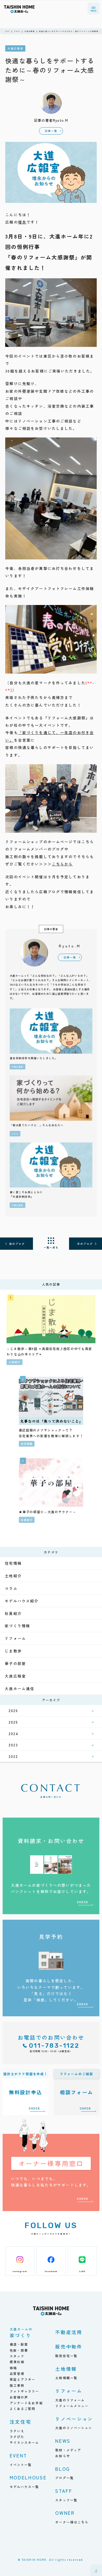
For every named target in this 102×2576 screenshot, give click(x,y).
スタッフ (17, 2356)
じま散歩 (13, 1651)
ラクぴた (17, 2437)
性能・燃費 (19, 2350)
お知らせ (63, 2456)
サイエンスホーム (24, 2442)
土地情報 (66, 2369)
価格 (13, 2368)
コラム (11, 1588)
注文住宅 (21, 2422)
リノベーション (74, 2419)
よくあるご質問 (23, 2409)
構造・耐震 (19, 2344)
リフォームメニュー (72, 2406)
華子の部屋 (15, 1663)
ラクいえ (17, 2431)
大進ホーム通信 (19, 1689)
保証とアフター (23, 2379)
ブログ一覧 (64, 2478)
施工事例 (17, 2385)
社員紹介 (13, 1613)
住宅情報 (13, 1563)
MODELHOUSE (28, 2477)
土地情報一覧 (66, 2378)
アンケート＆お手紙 (26, 2403)
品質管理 (17, 2374)
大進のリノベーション (74, 2428)
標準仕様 (17, 2362)
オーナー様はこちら (72, 2522)
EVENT (18, 2455)
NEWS (63, 2441)
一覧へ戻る (51, 1247)
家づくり (21, 2333)
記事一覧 (51, 131)
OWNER (65, 2513)
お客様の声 (19, 2397)
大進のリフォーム (70, 2400)
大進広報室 (15, 1676)
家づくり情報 (17, 1626)
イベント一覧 (21, 2465)
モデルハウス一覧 (24, 2487)
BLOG (63, 2469)
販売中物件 (69, 2346)
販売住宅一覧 (66, 2356)
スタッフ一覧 (66, 2500)
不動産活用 (69, 2332)
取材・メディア (68, 2450)
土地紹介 (13, 1576)
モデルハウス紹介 (22, 1601)
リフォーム (15, 1638)
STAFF (64, 2491)
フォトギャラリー (24, 2391)
